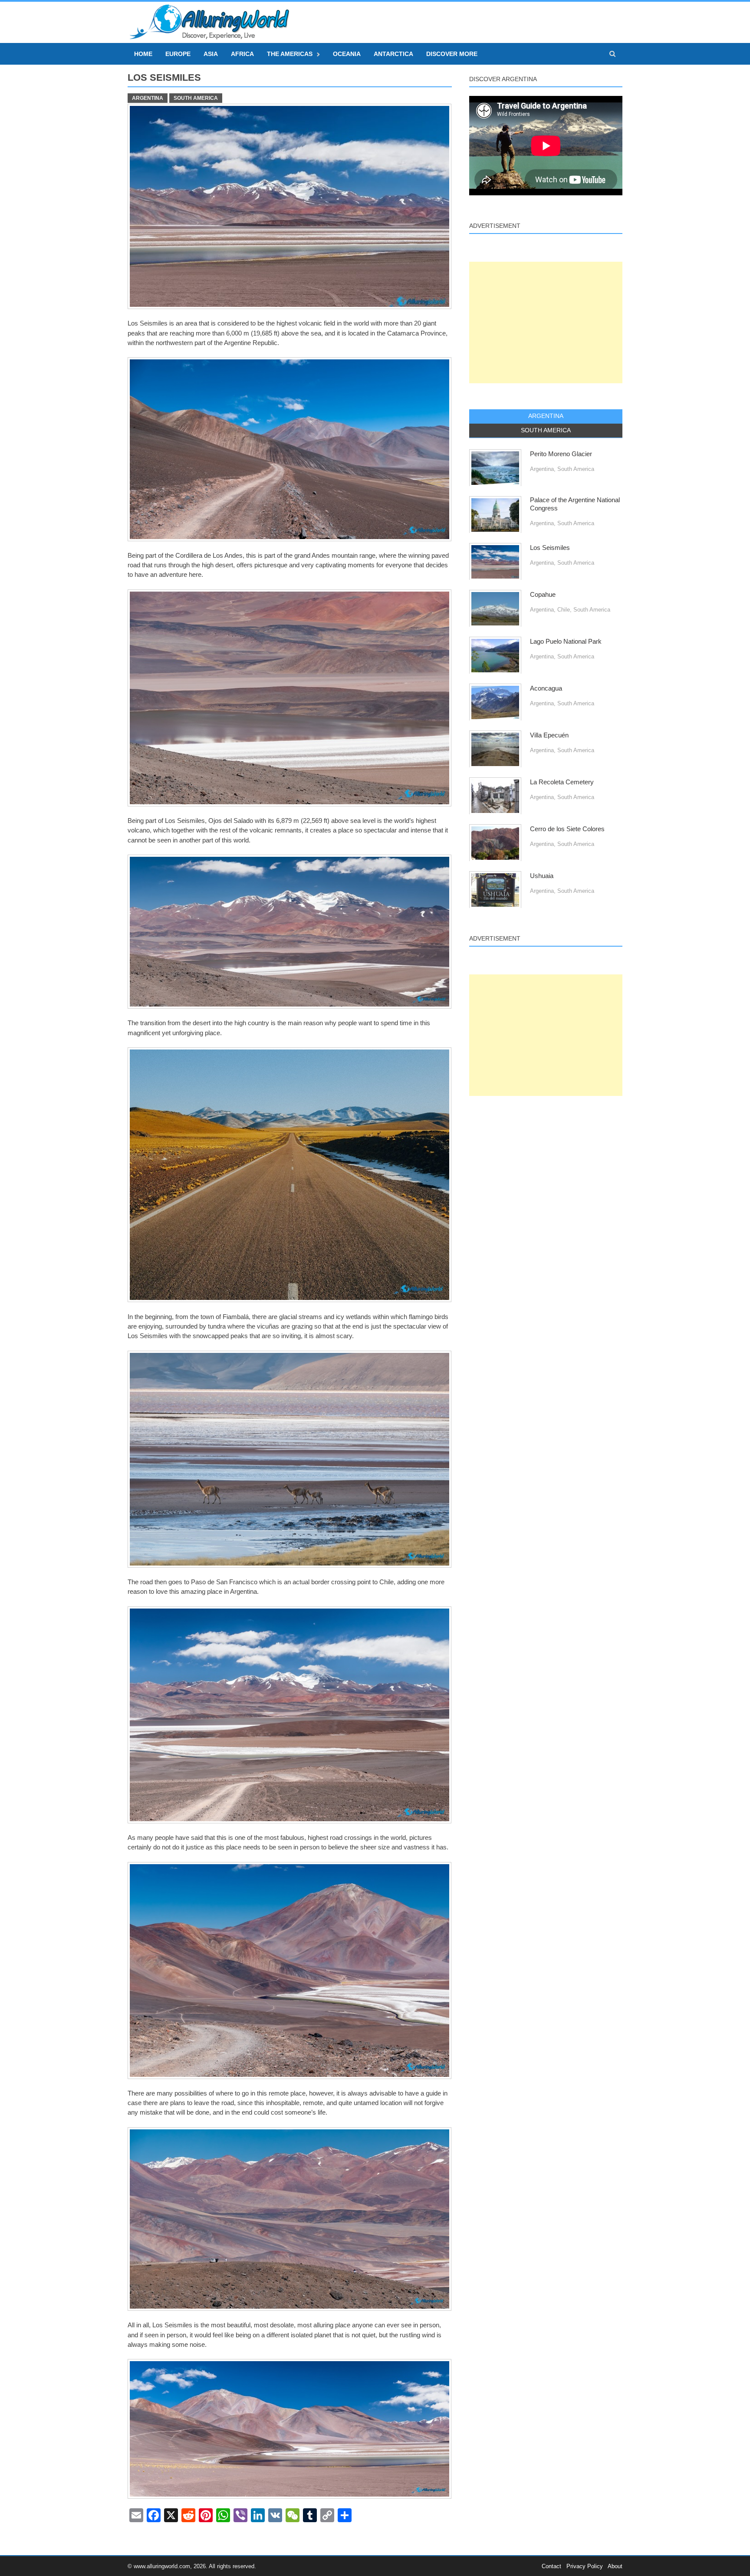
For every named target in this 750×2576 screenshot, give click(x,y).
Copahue (543, 595)
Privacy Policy (585, 2566)
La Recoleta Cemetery (562, 782)
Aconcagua (546, 688)
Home (143, 54)
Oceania (347, 54)
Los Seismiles (550, 548)
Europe (178, 54)
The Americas (290, 54)
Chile (564, 610)
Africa (242, 54)
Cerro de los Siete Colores (567, 829)
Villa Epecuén (549, 735)
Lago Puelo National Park (566, 642)
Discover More (452, 54)
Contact (551, 2566)
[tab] (546, 416)
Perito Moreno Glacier (561, 454)
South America (196, 98)
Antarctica (393, 54)
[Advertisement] (546, 322)
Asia (211, 54)
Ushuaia (542, 876)
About (615, 2566)
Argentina (148, 98)
